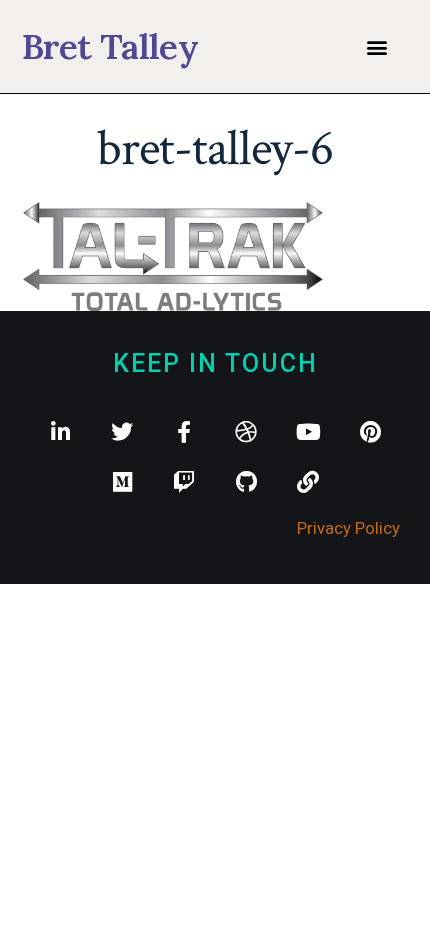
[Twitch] (184, 482)
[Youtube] (308, 432)
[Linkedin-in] (60, 432)
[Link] (308, 482)
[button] (376, 46)
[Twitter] (122, 432)
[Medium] (122, 482)
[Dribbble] (246, 432)
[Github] (246, 482)
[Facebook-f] (184, 432)
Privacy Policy (348, 528)
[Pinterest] (370, 432)
